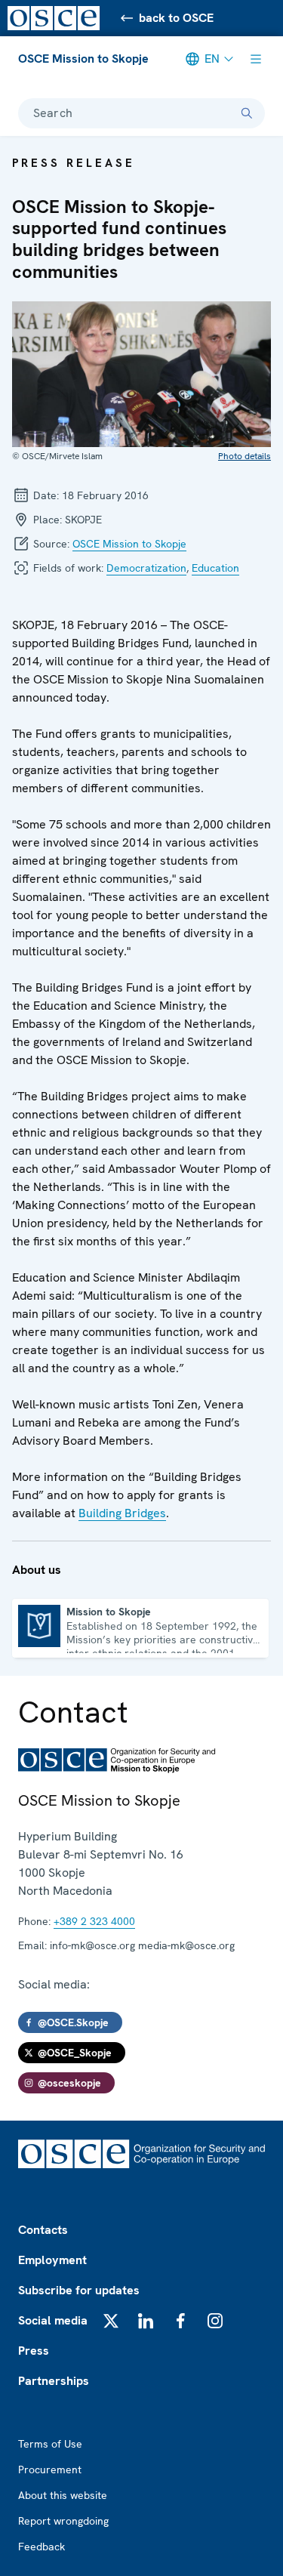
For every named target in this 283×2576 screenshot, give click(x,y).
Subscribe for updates (79, 2290)
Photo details (245, 456)
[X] (111, 2321)
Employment (52, 2260)
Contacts (43, 2230)
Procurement (50, 2470)
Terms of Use (50, 2444)
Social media (53, 2320)
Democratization (146, 568)
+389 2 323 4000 (94, 1921)
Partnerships (54, 2381)
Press (34, 2351)
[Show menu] (256, 59)
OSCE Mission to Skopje (83, 59)
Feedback (42, 2547)
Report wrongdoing (63, 2521)
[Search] (247, 113)
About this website (63, 2495)
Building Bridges (122, 1513)
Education (215, 568)
